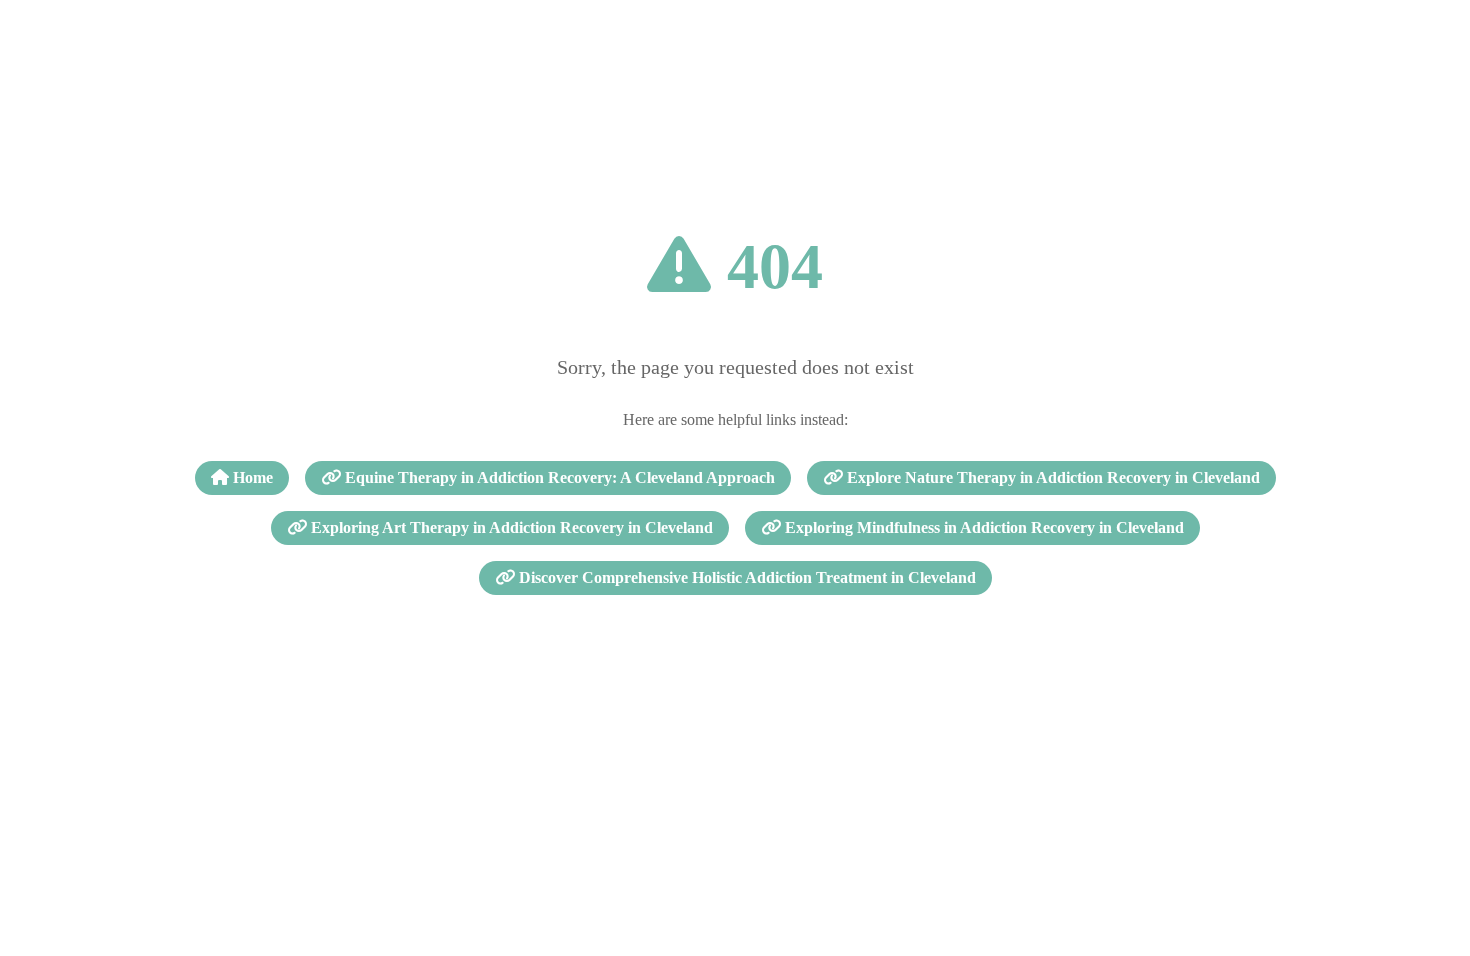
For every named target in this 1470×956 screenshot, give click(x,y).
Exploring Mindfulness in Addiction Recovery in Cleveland (982, 527)
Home (251, 477)
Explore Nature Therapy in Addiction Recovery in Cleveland (1051, 477)
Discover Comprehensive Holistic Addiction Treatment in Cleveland (745, 577)
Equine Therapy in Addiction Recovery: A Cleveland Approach (558, 477)
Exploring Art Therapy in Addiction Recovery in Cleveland (510, 527)
